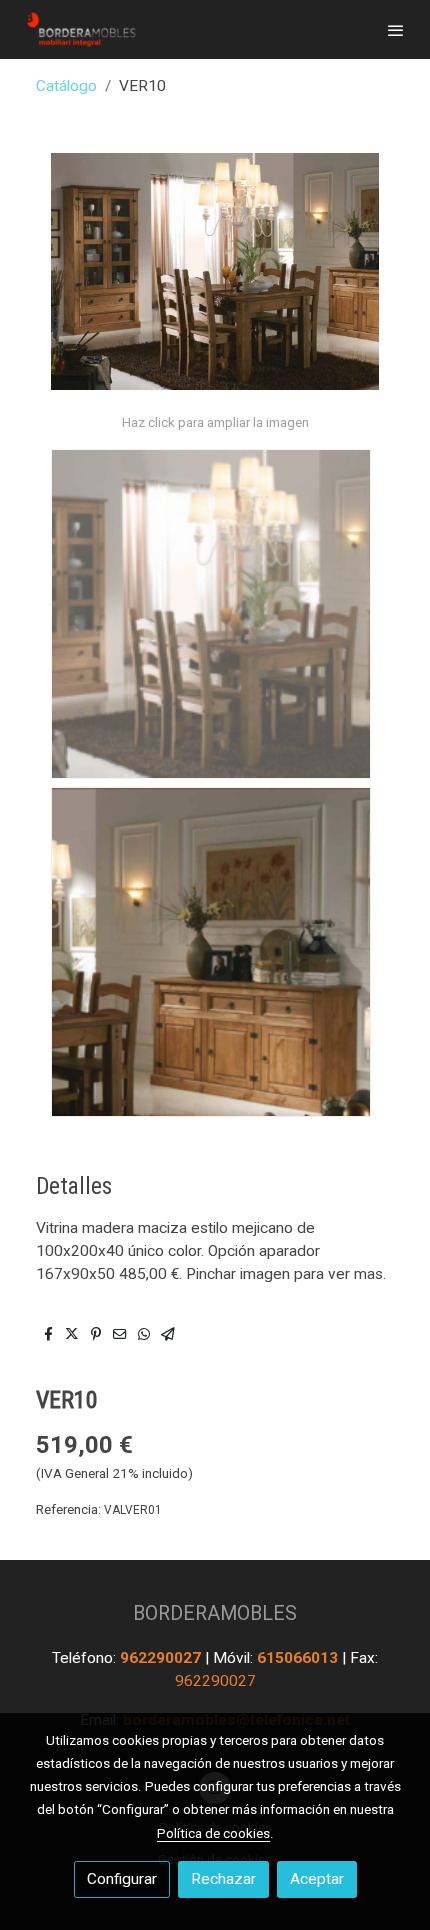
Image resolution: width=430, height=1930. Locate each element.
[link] (80, 29)
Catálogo (66, 86)
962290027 (162, 1658)
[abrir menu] (396, 30)
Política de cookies (213, 1833)
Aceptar (317, 1879)
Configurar (122, 1879)
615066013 (299, 1658)
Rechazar (223, 1879)
